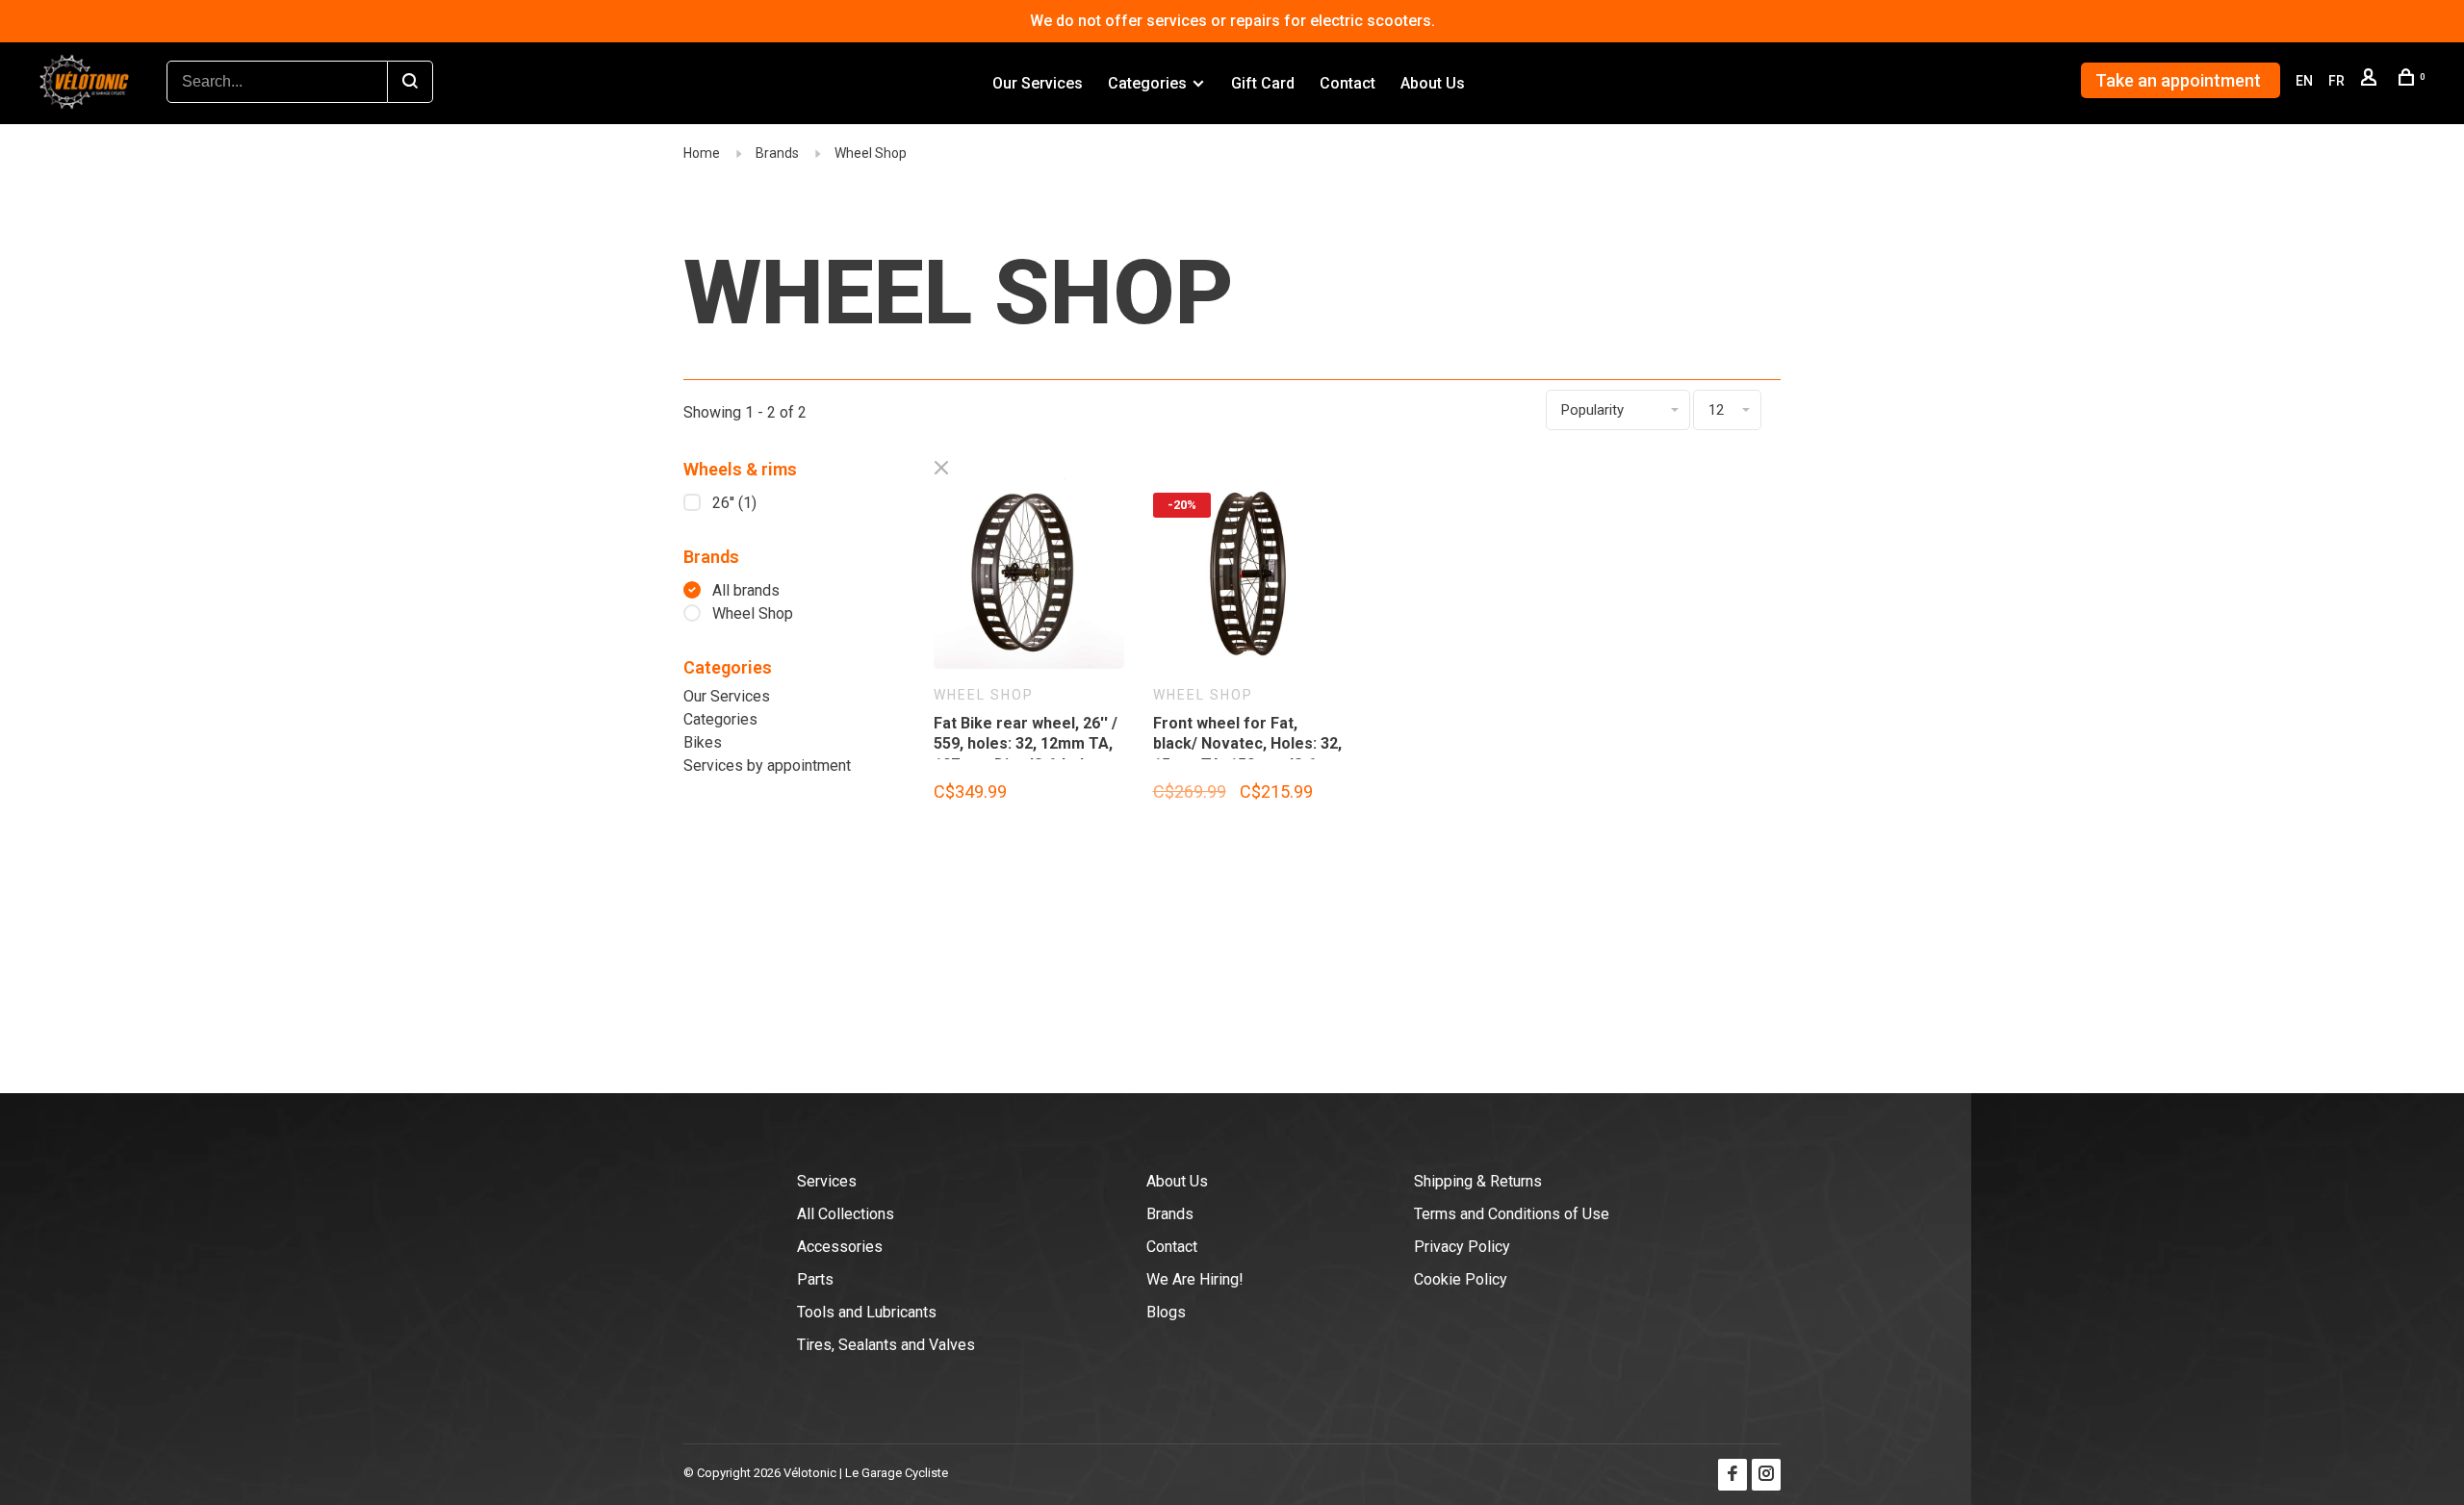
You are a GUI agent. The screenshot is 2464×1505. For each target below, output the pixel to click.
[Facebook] (1732, 1475)
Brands (777, 153)
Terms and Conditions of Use (1512, 1214)
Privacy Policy (1462, 1247)
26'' (734, 503)
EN (2304, 81)
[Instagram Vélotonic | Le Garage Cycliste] (1766, 1475)
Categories (1147, 83)
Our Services (1038, 83)
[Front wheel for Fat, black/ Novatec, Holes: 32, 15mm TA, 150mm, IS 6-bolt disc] (1248, 577)
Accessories (840, 1247)
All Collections (846, 1214)
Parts (815, 1279)
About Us (1433, 83)
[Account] (2371, 81)
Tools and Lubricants (867, 1312)
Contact (1347, 83)
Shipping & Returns (1478, 1181)
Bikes (703, 742)
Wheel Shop (871, 153)
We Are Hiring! (1195, 1279)
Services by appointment (767, 765)
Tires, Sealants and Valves (886, 1345)
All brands (746, 590)
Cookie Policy (1461, 1279)
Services (827, 1181)
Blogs (1166, 1312)
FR (2336, 81)
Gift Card (1263, 83)
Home (702, 153)
